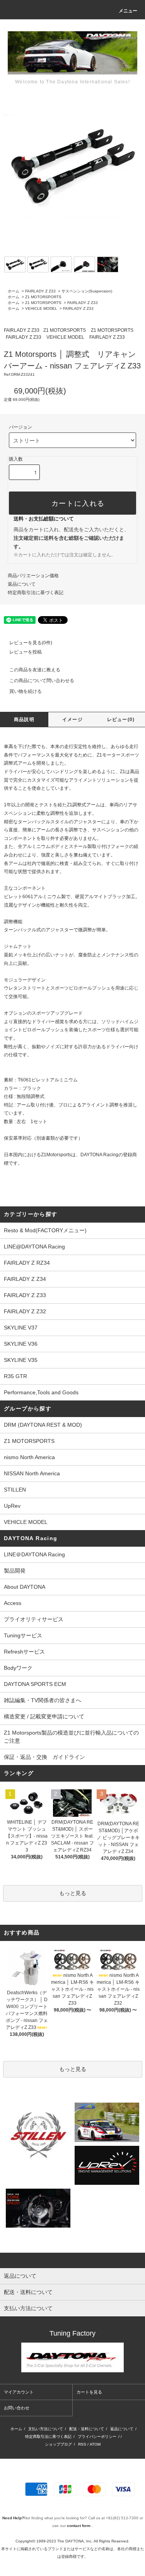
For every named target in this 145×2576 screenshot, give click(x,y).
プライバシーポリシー (97, 2437)
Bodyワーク (18, 1668)
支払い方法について (46, 2429)
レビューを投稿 (26, 652)
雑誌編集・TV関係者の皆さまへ (43, 1700)
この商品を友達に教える (35, 670)
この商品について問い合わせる (42, 681)
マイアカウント (19, 2392)
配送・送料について (87, 2429)
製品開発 (15, 1571)
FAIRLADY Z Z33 (40, 291)
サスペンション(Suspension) (87, 291)
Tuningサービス (26, 1635)
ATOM (95, 2444)
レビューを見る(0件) (31, 643)
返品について (22, 584)
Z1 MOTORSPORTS (43, 297)
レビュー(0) (121, 720)
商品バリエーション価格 (33, 576)
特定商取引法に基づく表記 (36, 593)
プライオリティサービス (34, 1619)
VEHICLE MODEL (41, 308)
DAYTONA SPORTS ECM (35, 1684)
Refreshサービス (24, 1652)
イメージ (72, 720)
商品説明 (24, 720)
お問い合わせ (17, 2408)
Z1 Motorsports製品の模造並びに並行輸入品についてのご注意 (71, 1737)
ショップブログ (58, 2444)
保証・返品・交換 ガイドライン (44, 1757)
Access (13, 1603)
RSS (82, 2444)
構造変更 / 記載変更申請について (44, 1716)
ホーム (14, 291)
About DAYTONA (25, 1587)
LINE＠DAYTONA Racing (34, 1554)
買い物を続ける (26, 691)
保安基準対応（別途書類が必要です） (43, 1138)
